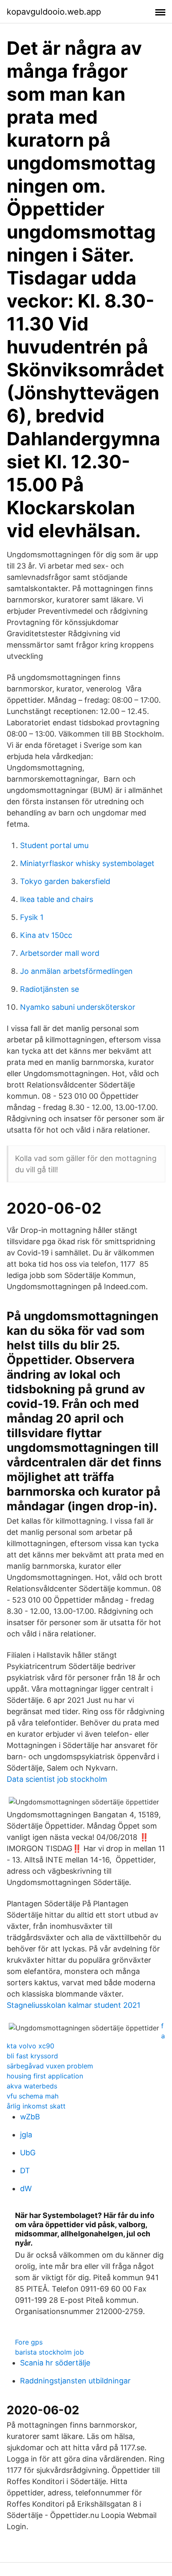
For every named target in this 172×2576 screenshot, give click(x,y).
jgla (26, 2135)
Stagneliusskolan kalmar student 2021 (73, 2005)
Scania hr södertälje (55, 2363)
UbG (28, 2153)
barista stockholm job (49, 2352)
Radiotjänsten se (49, 989)
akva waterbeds (32, 2086)
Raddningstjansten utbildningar (75, 2381)
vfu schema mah (33, 2096)
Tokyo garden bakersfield (65, 881)
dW (26, 2189)
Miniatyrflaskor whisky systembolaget (87, 863)
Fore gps (29, 2342)
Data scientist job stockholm (57, 1779)
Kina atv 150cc (46, 935)
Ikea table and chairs (57, 899)
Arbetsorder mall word (60, 953)
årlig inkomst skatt (36, 2106)
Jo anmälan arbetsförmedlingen (76, 971)
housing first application (45, 2076)
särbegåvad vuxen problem (50, 2066)
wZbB (30, 2117)
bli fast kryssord (32, 2056)
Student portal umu (54, 845)
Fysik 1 (32, 917)
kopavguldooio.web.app (54, 12)
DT (25, 2171)
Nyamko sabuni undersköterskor (78, 1007)
